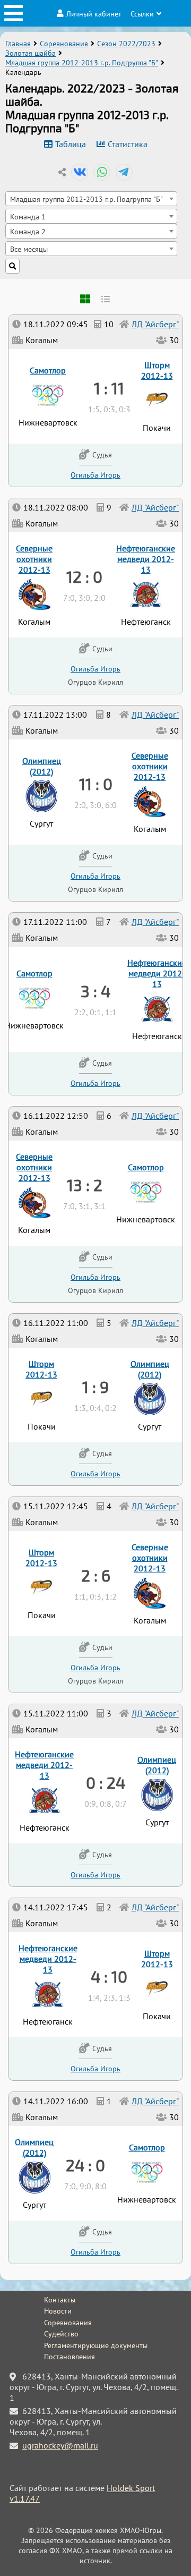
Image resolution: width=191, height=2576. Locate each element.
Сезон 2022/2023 (126, 44)
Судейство (61, 2334)
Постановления (70, 2357)
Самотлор (147, 2147)
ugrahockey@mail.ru (60, 2445)
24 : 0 (85, 2165)
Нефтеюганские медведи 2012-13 (48, 1959)
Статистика (128, 144)
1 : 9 (95, 1387)
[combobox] (91, 199)
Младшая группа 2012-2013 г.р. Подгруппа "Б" (82, 63)
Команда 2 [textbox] (28, 231)
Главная (18, 44)
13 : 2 (85, 1185)
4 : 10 (109, 1976)
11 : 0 (96, 784)
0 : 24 (106, 1782)
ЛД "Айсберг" (155, 2101)
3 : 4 (95, 991)
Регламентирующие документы (96, 2345)
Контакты (60, 2300)
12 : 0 (84, 576)
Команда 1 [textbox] (28, 216)
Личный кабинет (94, 14)
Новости (58, 2311)
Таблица (71, 144)
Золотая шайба (31, 53)
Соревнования (64, 44)
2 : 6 (96, 1575)
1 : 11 (109, 388)
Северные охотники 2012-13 (150, 1558)
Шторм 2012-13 (157, 1959)
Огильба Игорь (95, 2252)
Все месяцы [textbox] (29, 249)
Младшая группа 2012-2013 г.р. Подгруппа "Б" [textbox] (86, 199)
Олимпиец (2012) (34, 2147)
